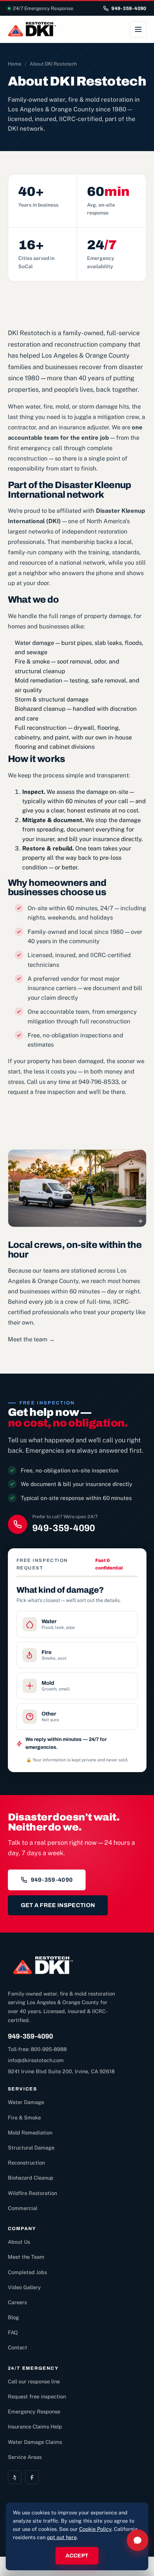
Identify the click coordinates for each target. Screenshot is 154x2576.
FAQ (13, 2332)
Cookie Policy (95, 2529)
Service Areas (25, 2457)
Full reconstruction (41, 728)
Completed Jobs (27, 2272)
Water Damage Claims (35, 2442)
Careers (17, 2302)
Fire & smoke (32, 661)
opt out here (62, 2537)
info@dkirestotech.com (36, 2060)
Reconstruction (26, 2163)
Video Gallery (24, 2287)
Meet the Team (26, 2257)
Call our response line (34, 2381)
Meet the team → (31, 1339)
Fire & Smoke (24, 2117)
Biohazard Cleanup (31, 2178)
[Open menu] (138, 29)
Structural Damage (31, 2148)
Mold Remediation (30, 2133)
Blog (13, 2317)
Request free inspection (37, 2396)
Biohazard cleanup (40, 709)
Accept (77, 2556)
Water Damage (26, 2102)
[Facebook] (32, 2477)
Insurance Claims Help (35, 2427)
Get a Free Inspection (58, 1905)
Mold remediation (38, 680)
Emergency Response (34, 2411)
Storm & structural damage (52, 699)
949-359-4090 (129, 8)
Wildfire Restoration (32, 2193)
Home (15, 64)
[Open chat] (138, 2540)
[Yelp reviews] (15, 2477)
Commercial (23, 2208)
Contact (18, 2347)
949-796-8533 (98, 1082)
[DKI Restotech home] (32, 29)
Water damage (34, 643)
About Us (19, 2242)
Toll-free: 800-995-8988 (37, 2049)
